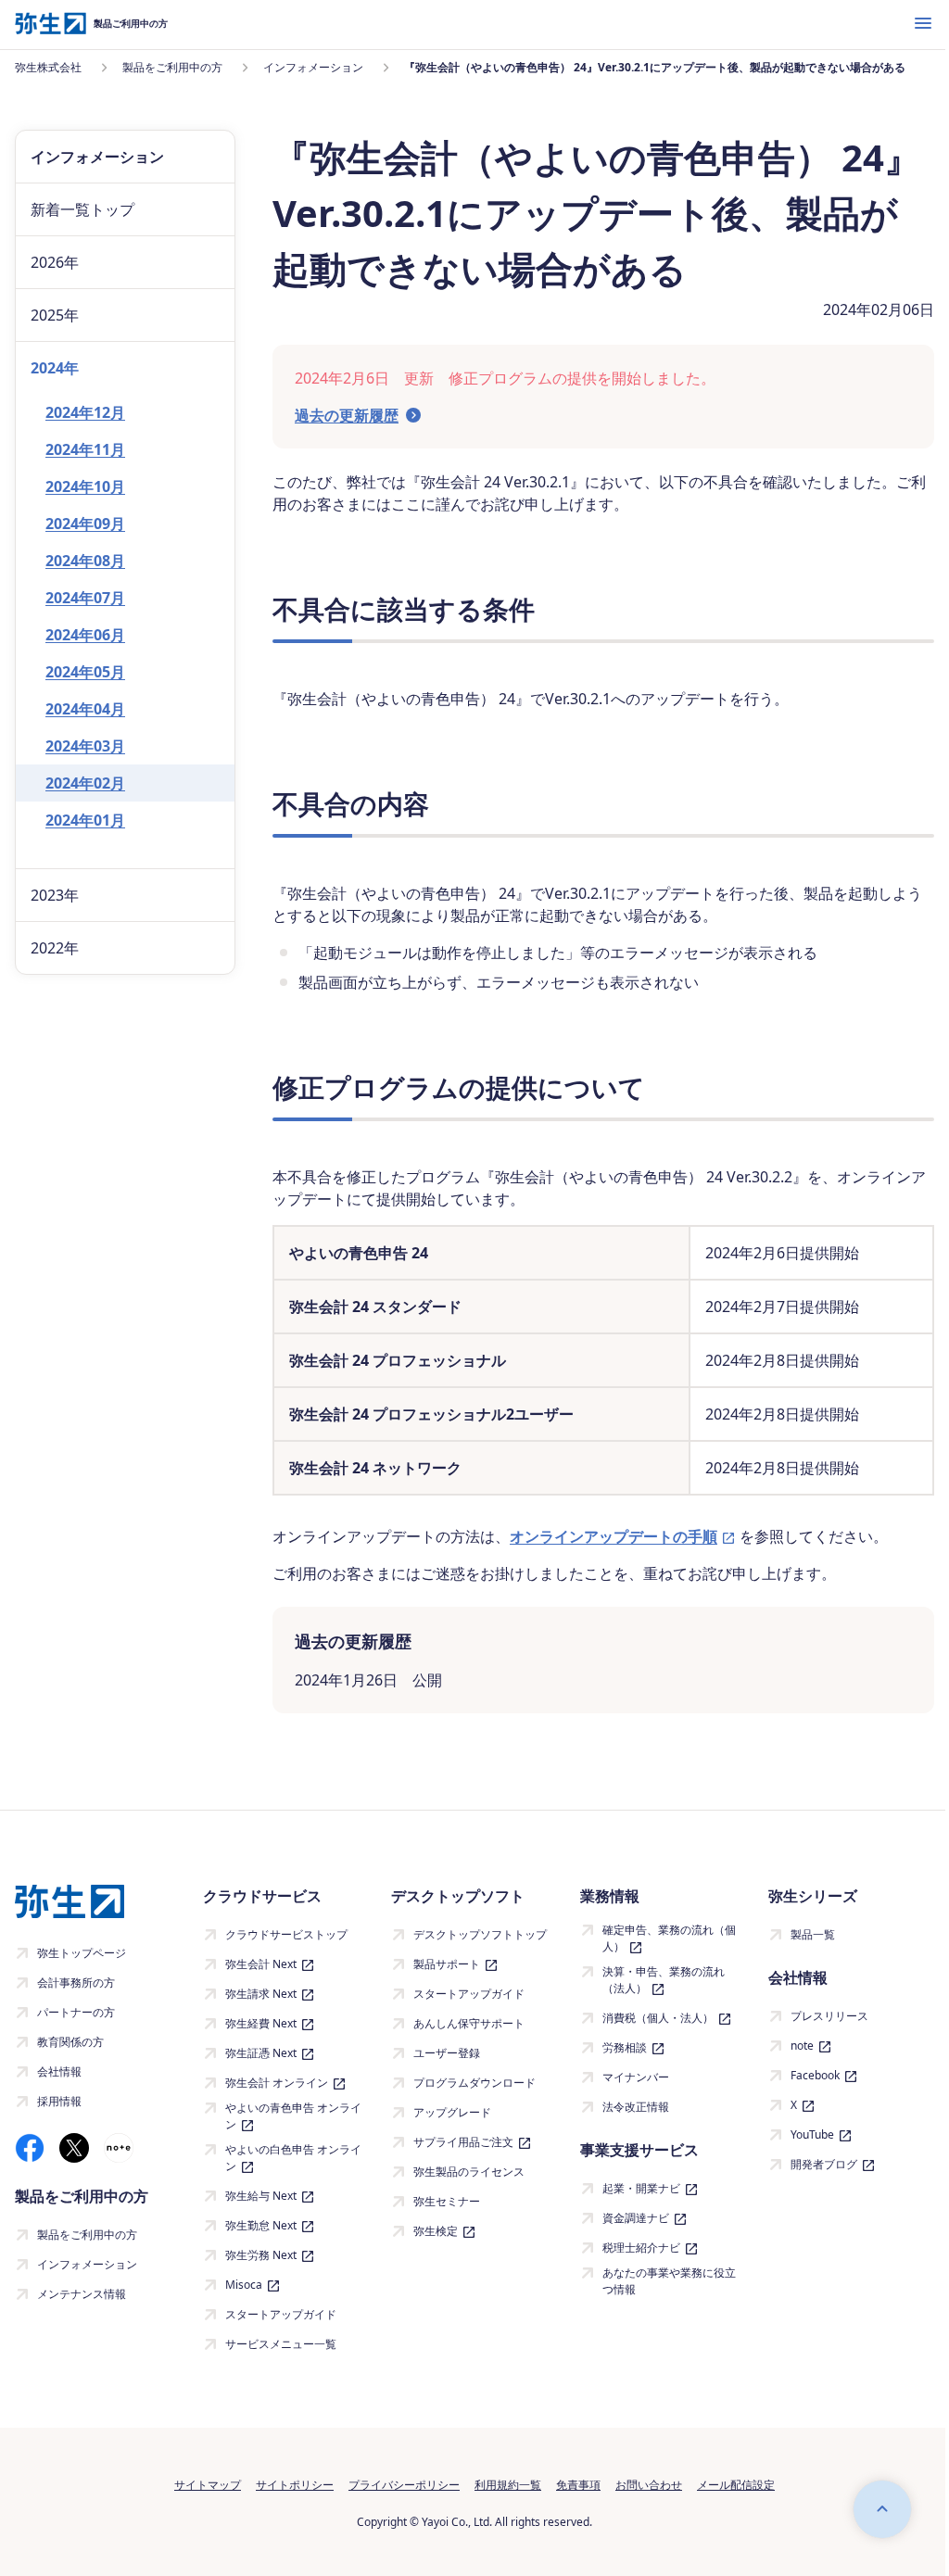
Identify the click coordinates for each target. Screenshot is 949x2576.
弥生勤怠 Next (261, 2225)
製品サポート (447, 1964)
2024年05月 (85, 672)
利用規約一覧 (508, 2485)
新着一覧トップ (82, 209)
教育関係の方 (70, 2042)
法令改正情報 (636, 2107)
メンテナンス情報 (82, 2294)
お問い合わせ (649, 2485)
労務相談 (625, 2047)
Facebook (815, 2075)
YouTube (812, 2134)
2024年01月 (85, 820)
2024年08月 (85, 561)
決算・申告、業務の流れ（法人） (664, 1980)
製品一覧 (813, 1934)
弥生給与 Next (261, 2196)
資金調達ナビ (636, 2218)
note (802, 2046)
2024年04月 (85, 709)
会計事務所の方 (76, 1983)
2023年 (55, 895)
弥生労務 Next (261, 2255)
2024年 (55, 368)
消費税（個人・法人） (658, 2018)
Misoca (244, 2285)
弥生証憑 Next (261, 2053)
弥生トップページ (82, 1953)
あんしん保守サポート (469, 2023)
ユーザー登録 (447, 2053)
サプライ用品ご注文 (463, 2142)
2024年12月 (85, 412)
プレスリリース (829, 2016)
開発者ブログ (824, 2164)
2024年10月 (85, 486)
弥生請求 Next (261, 1994)
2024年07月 (85, 598)
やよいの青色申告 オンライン (293, 2116)
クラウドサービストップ (286, 1934)
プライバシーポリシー (404, 2485)
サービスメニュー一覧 (281, 2344)
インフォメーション (87, 2264)
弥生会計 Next (261, 1964)
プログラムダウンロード (474, 2083)
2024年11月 (85, 449)
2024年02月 (85, 783)
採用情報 (59, 2101)
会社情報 (59, 2071)
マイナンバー (636, 2077)
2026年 (55, 262)
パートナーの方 (76, 2012)
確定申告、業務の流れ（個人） (669, 1938)
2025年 (55, 315)
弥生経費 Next (261, 2023)
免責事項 (578, 2485)
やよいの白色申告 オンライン (293, 2158)
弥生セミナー (447, 2201)
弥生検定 (436, 2231)
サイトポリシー (295, 2485)
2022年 (55, 948)
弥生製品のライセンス (469, 2172)
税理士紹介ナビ (641, 2248)
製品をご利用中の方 (87, 2235)
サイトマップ (208, 2485)
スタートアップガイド (281, 2314)
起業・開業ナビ (641, 2188)
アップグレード (452, 2112)
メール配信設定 (736, 2485)
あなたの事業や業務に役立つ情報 (669, 2281)
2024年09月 (85, 524)
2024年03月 (85, 746)
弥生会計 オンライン (277, 2083)
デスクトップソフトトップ (480, 1934)
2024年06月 (85, 635)
